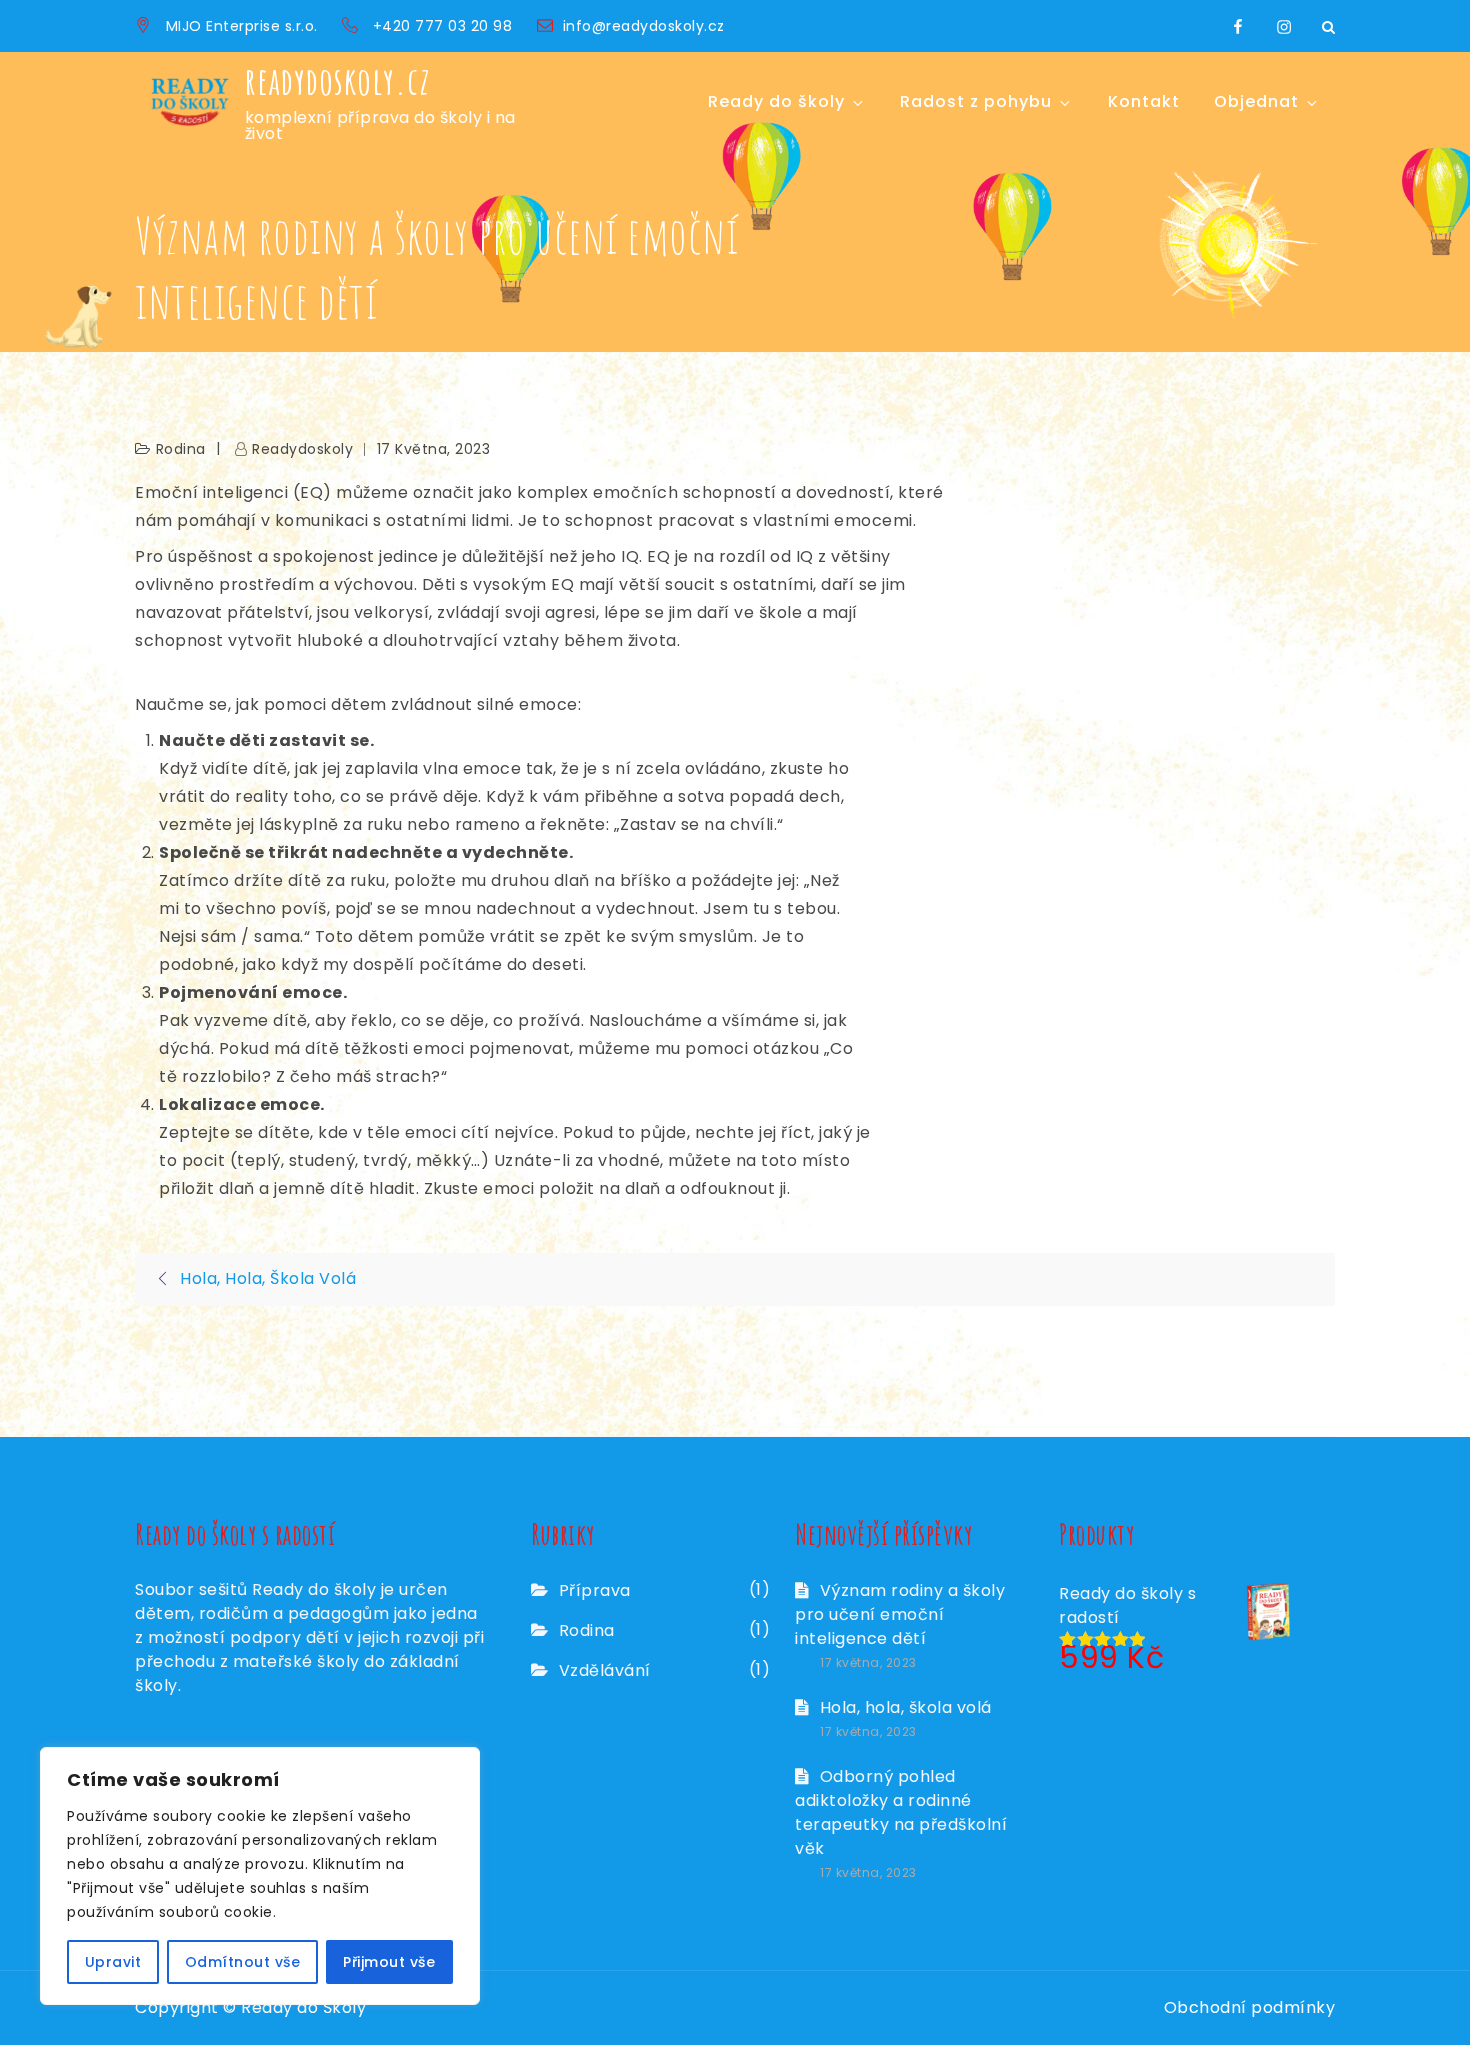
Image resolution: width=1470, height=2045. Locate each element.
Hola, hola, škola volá (906, 1707)
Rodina (181, 449)
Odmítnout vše (243, 1962)
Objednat (1256, 101)
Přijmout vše (389, 1962)
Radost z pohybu (976, 101)
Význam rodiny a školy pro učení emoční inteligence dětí (900, 1614)
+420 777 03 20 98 (445, 26)
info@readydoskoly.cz (644, 26)
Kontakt (1144, 101)
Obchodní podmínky (1250, 2007)
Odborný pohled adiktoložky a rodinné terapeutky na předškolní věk (901, 1812)
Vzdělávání (605, 1670)
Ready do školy (776, 101)
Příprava (595, 1590)
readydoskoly (302, 449)
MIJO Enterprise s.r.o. (242, 26)
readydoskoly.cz (338, 81)
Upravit (113, 1962)
